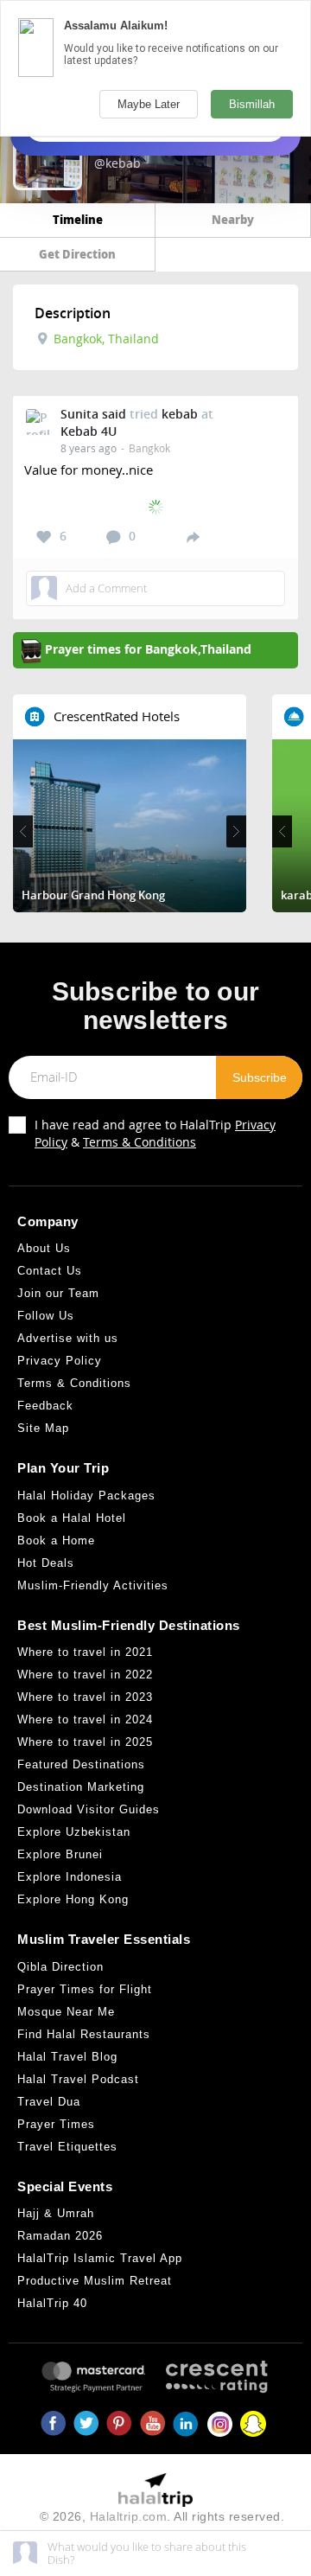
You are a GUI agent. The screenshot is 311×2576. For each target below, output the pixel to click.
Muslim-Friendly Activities (93, 1585)
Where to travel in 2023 (85, 1697)
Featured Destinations (81, 1764)
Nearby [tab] (233, 219)
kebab (180, 414)
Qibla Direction (60, 1967)
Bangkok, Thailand (105, 339)
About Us (44, 1248)
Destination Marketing (81, 1787)
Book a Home (56, 1540)
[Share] (193, 536)
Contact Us (50, 1271)
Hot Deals (46, 1563)
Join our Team (58, 1293)
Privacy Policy (60, 1361)
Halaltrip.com (129, 2516)
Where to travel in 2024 (85, 1719)
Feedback (45, 1406)
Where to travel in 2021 (85, 1652)
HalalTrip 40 (52, 2303)
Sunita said (93, 414)
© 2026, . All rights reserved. (162, 2516)
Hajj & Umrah (56, 2213)
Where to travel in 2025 (85, 1742)
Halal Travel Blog (67, 2057)
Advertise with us (68, 1338)
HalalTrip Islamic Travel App (100, 2258)
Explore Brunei (60, 1854)
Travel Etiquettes (67, 2147)
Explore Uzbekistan (74, 1832)
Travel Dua (49, 2102)
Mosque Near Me (66, 2012)
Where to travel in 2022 (85, 1675)
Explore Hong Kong (73, 1899)
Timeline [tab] (78, 219)
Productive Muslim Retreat (95, 2281)
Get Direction (77, 254)
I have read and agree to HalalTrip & (155, 1133)
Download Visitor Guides (89, 1809)
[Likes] (44, 537)
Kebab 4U (89, 431)
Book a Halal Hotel (72, 1518)
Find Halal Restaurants (84, 2034)
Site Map (43, 1428)
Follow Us (46, 1316)
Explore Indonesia (70, 1877)
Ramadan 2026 (60, 2236)
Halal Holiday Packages (86, 1496)
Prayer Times (56, 2124)
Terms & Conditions (140, 1142)
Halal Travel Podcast (78, 2079)
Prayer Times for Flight (85, 1989)
